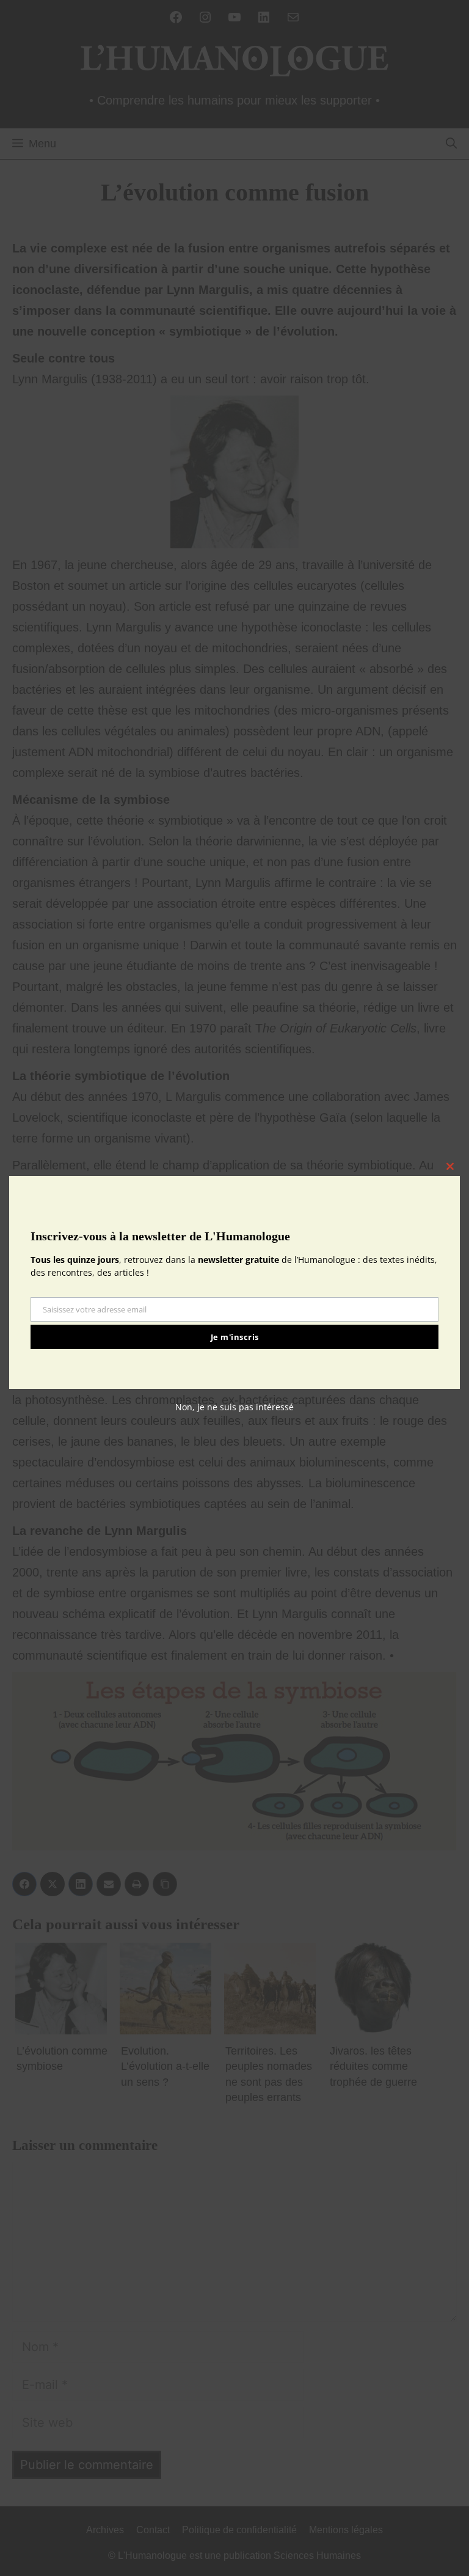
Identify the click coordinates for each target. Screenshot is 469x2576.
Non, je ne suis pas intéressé (234, 1407)
